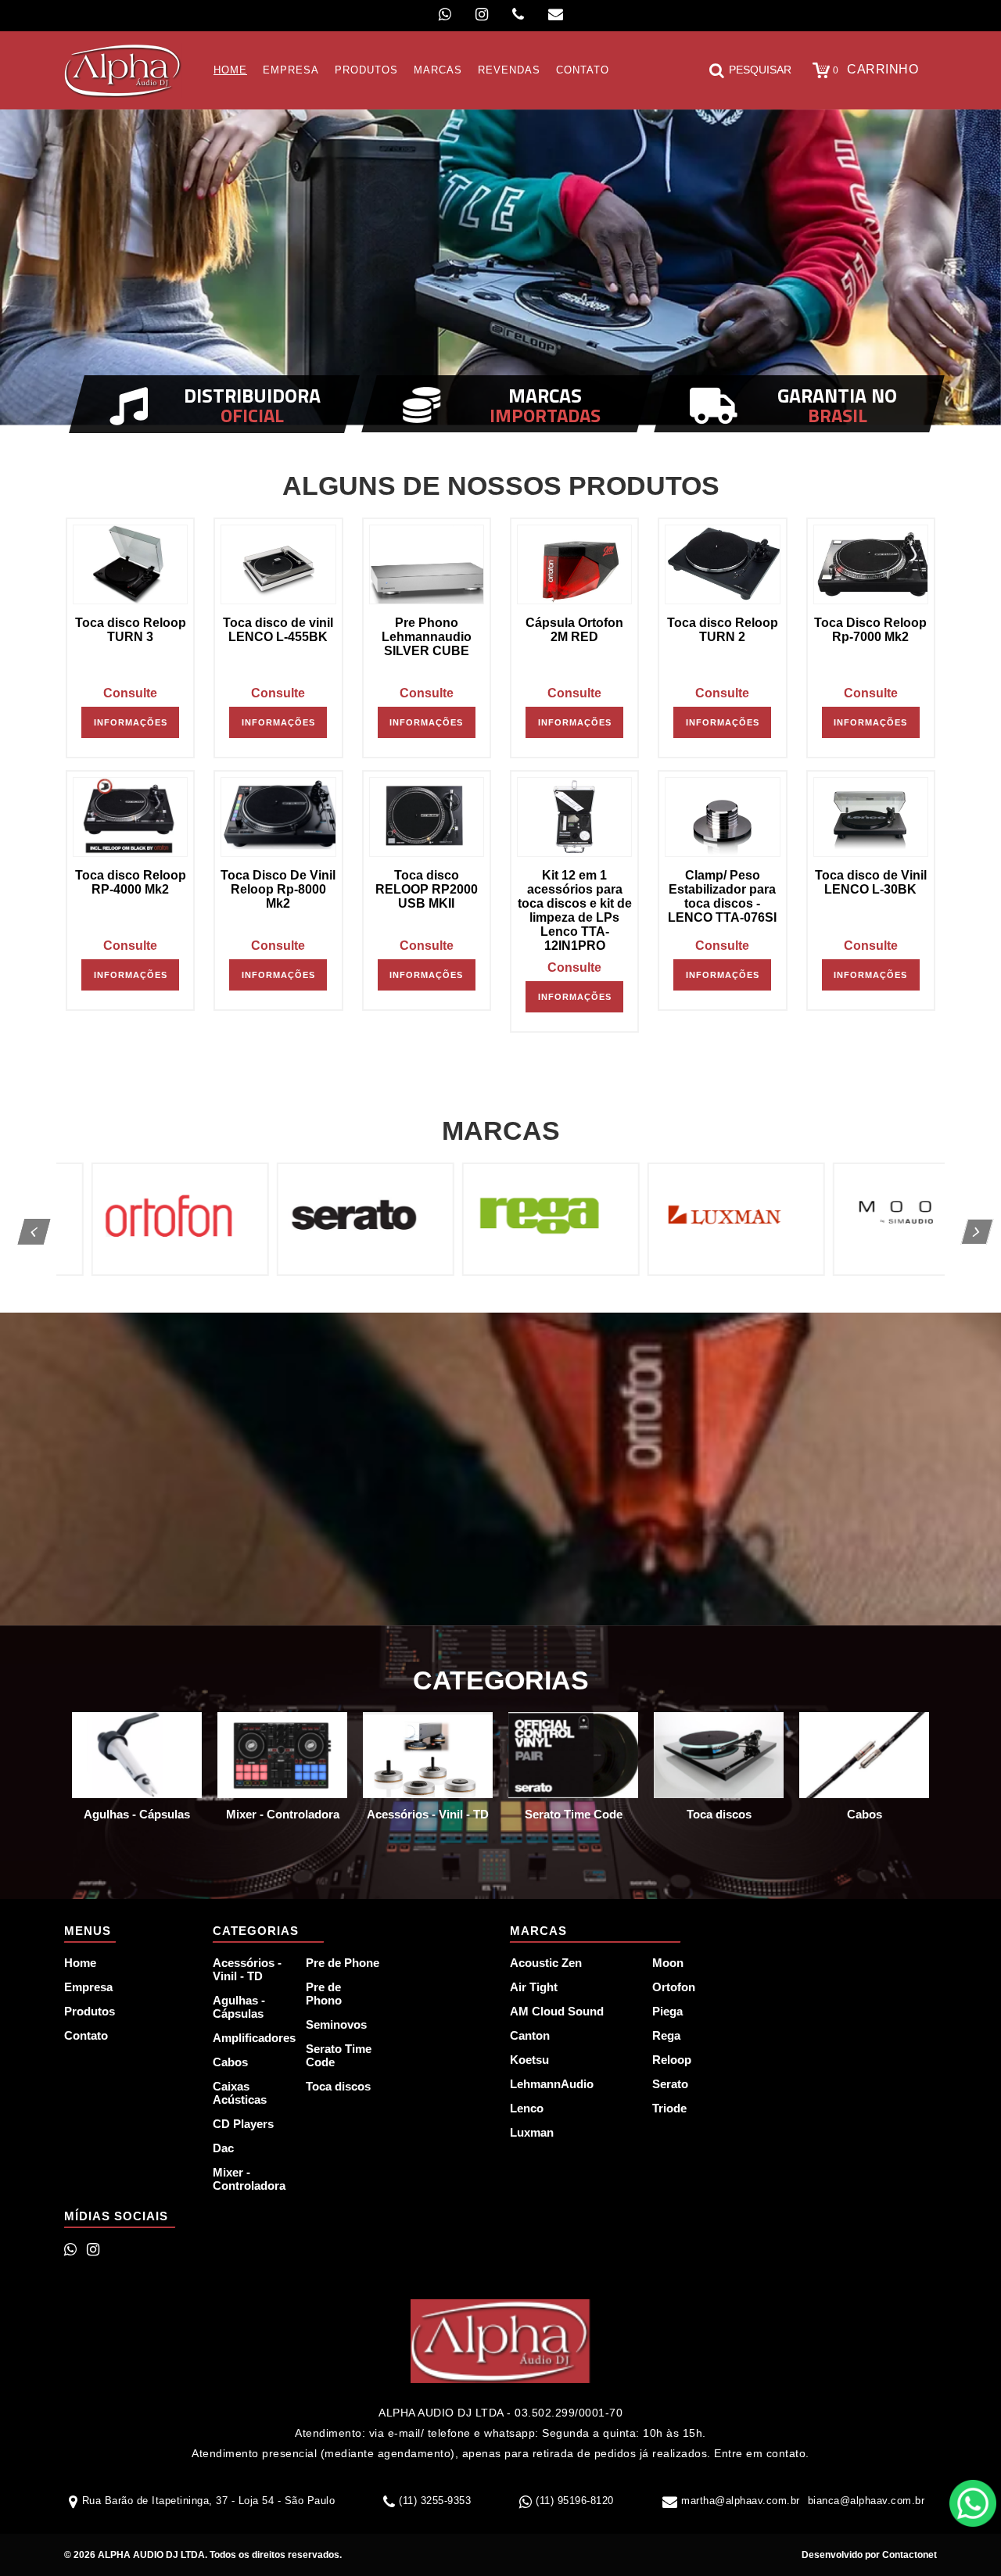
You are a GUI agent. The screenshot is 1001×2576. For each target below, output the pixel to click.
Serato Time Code (339, 2055)
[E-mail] (556, 14)
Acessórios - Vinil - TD (247, 1969)
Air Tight (534, 1987)
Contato (86, 2035)
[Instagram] (482, 14)
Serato (670, 2084)
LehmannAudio (552, 2084)
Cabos (230, 2062)
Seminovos (336, 2024)
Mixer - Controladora (249, 2179)
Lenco (527, 2108)
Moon (668, 1963)
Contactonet (908, 2555)
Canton (530, 2035)
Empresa (88, 1987)
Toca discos (338, 2086)
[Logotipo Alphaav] (123, 70)
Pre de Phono (324, 1994)
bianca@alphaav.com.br (866, 2501)
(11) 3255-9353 (435, 2501)
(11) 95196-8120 (575, 2501)
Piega (667, 2011)
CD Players (243, 2124)
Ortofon (674, 1987)
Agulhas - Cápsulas (239, 2007)
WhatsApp (973, 2503)
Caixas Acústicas (240, 2093)
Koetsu (529, 2060)
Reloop (672, 2060)
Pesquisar (760, 70)
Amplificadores (250, 2038)
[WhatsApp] (445, 14)
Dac (223, 2148)
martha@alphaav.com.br (741, 2501)
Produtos (90, 2011)
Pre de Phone (343, 1963)
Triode (669, 2108)
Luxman (532, 2132)
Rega (666, 2035)
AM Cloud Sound (557, 2011)
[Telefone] (518, 14)
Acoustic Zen (546, 1963)
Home (80, 1963)
